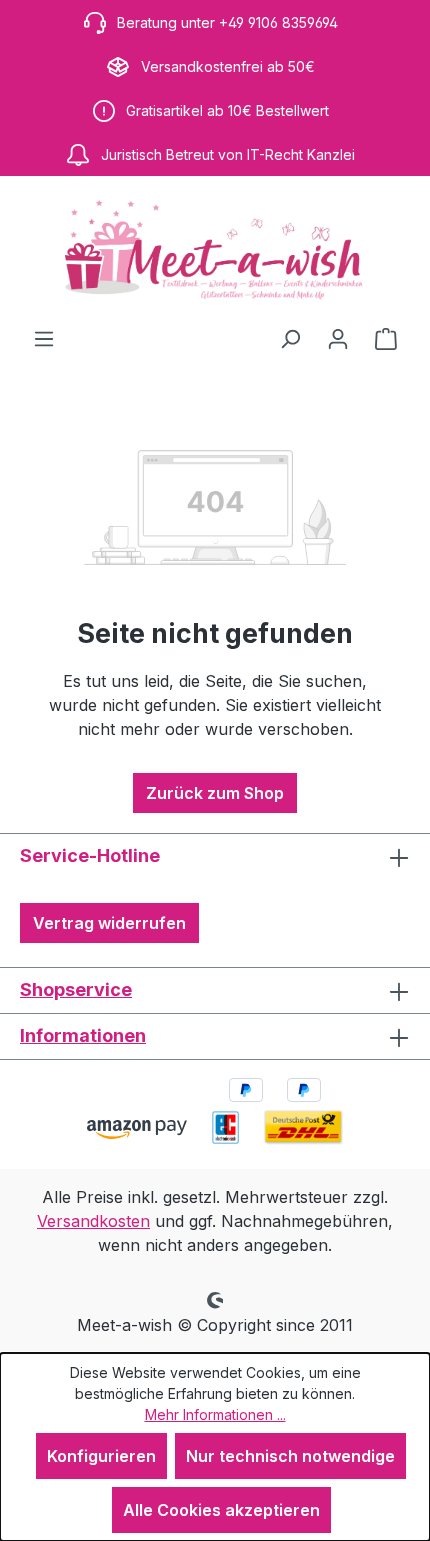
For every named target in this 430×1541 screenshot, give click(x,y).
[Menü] (44, 338)
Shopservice (76, 989)
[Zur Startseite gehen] (215, 251)
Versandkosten (93, 1221)
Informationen (83, 1035)
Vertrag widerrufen (109, 923)
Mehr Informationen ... (215, 1414)
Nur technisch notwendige (290, 1456)
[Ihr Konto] (338, 338)
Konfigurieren (101, 1456)
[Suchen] (290, 338)
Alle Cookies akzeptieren (221, 1510)
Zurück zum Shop (215, 793)
